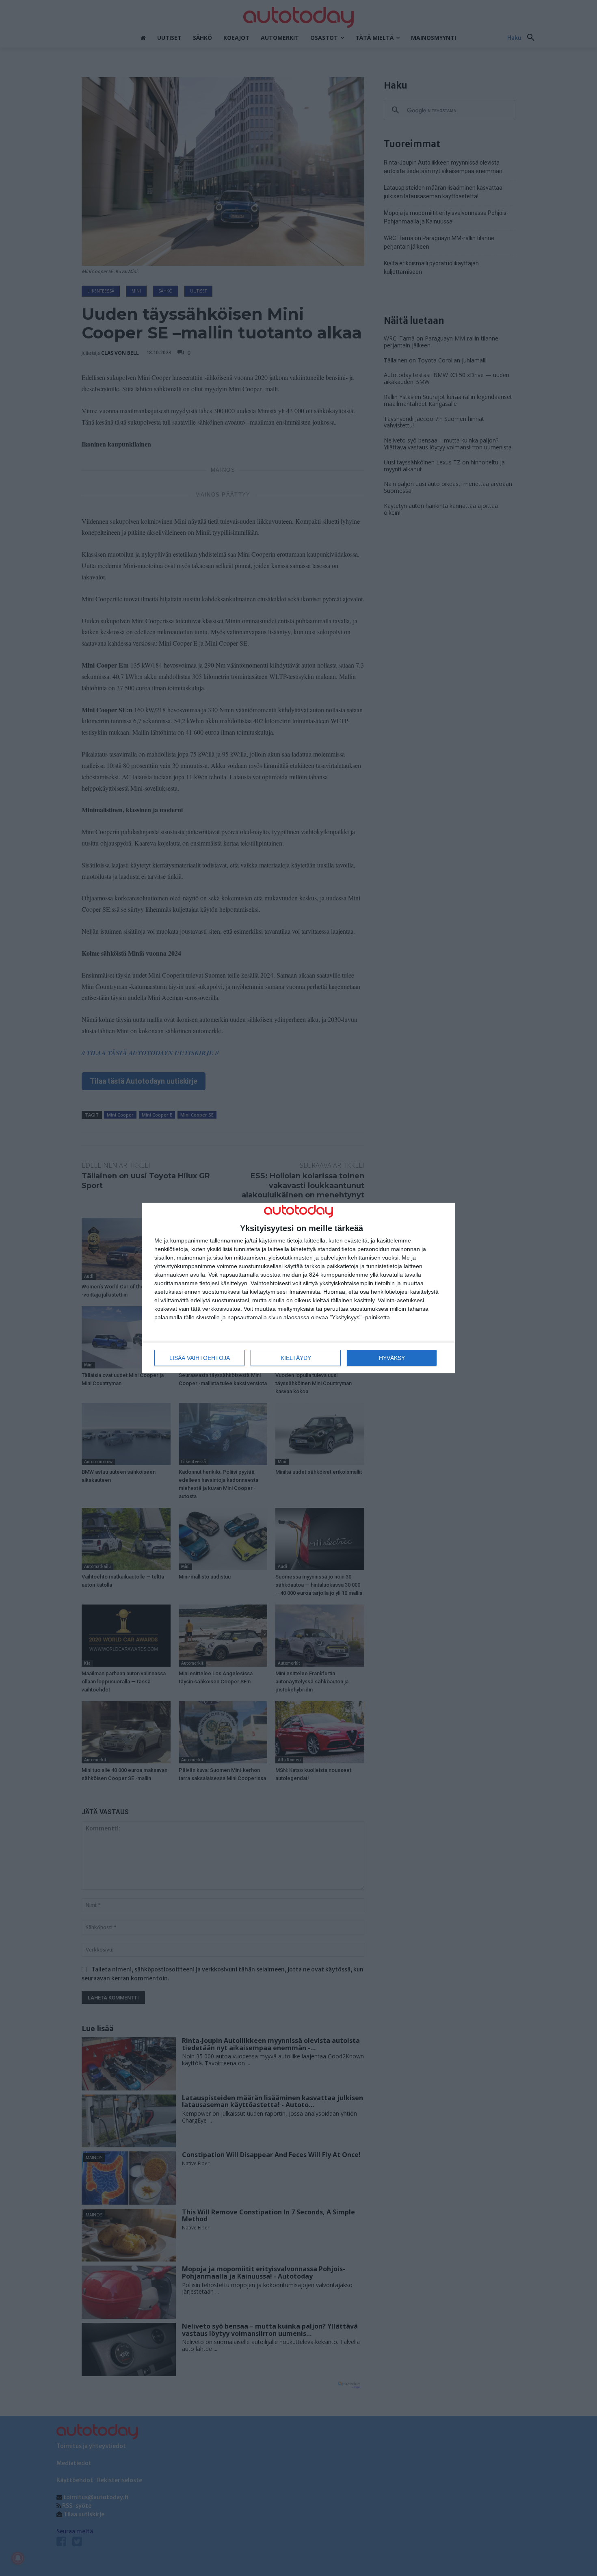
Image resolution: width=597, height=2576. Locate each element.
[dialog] (298, 1288)
